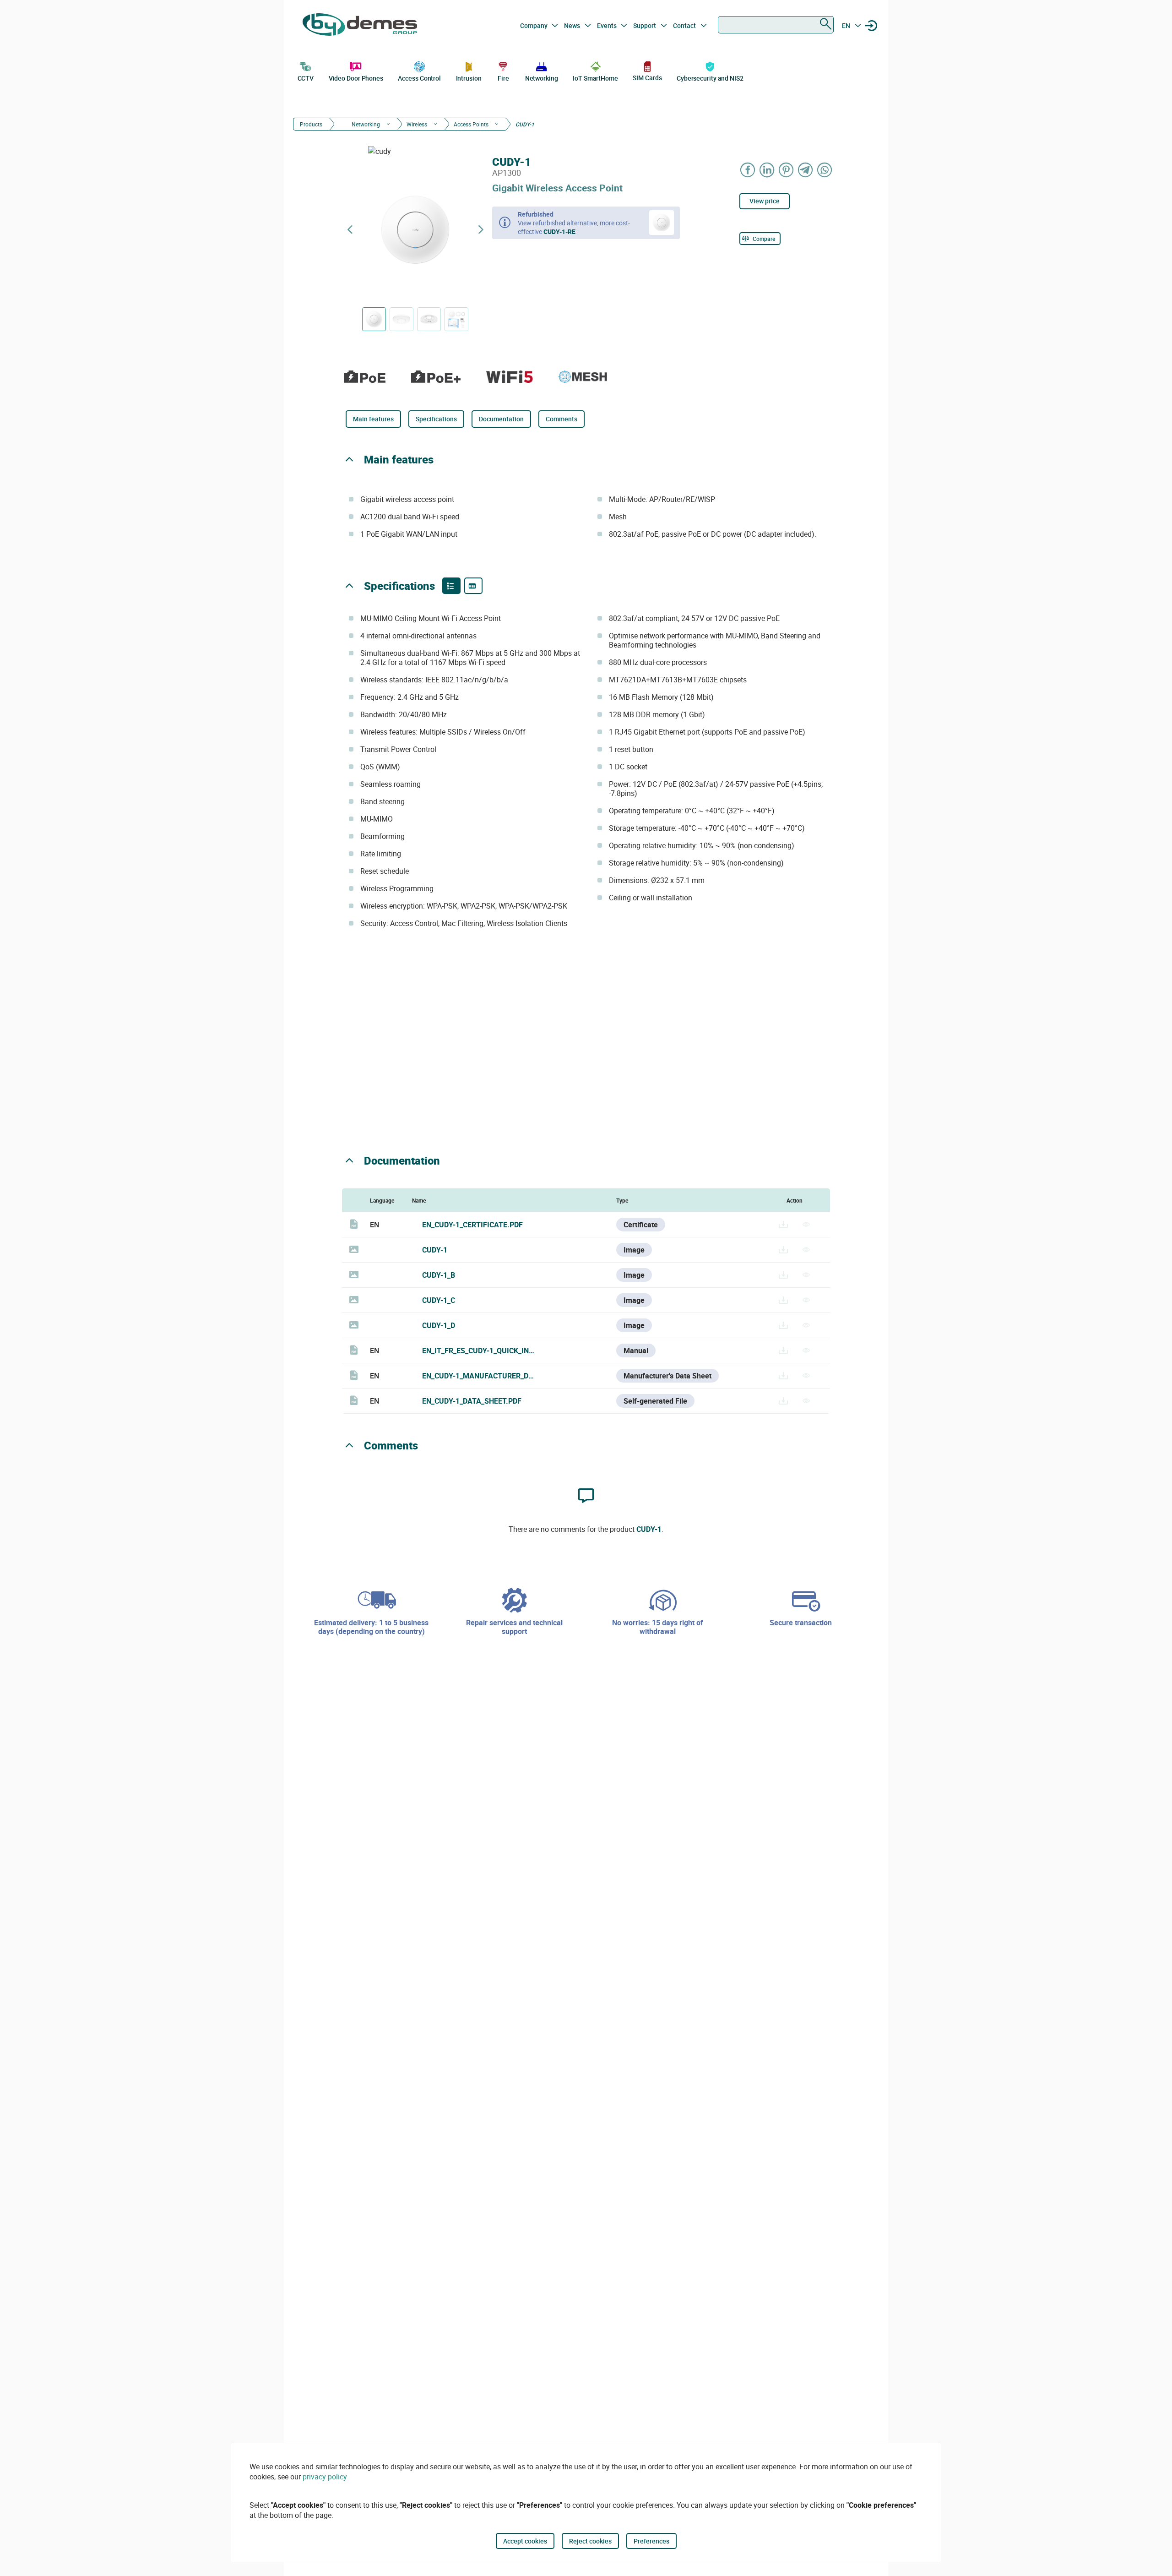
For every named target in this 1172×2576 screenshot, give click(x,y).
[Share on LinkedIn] (767, 170)
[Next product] (481, 230)
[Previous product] (350, 230)
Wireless (417, 124)
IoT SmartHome (595, 78)
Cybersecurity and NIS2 (710, 78)
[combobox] (776, 25)
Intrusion (469, 78)
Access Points (471, 124)
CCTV (306, 78)
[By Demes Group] (360, 26)
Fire (503, 78)
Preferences (651, 2541)
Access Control (419, 78)
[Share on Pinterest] (787, 170)
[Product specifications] (473, 586)
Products (311, 124)
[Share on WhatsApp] (825, 170)
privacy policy (325, 2477)
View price (765, 201)
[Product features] (451, 586)
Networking (542, 78)
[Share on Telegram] (806, 170)
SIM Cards (647, 78)
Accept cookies (525, 2541)
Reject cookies (590, 2541)
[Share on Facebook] (748, 170)
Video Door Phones (356, 78)
